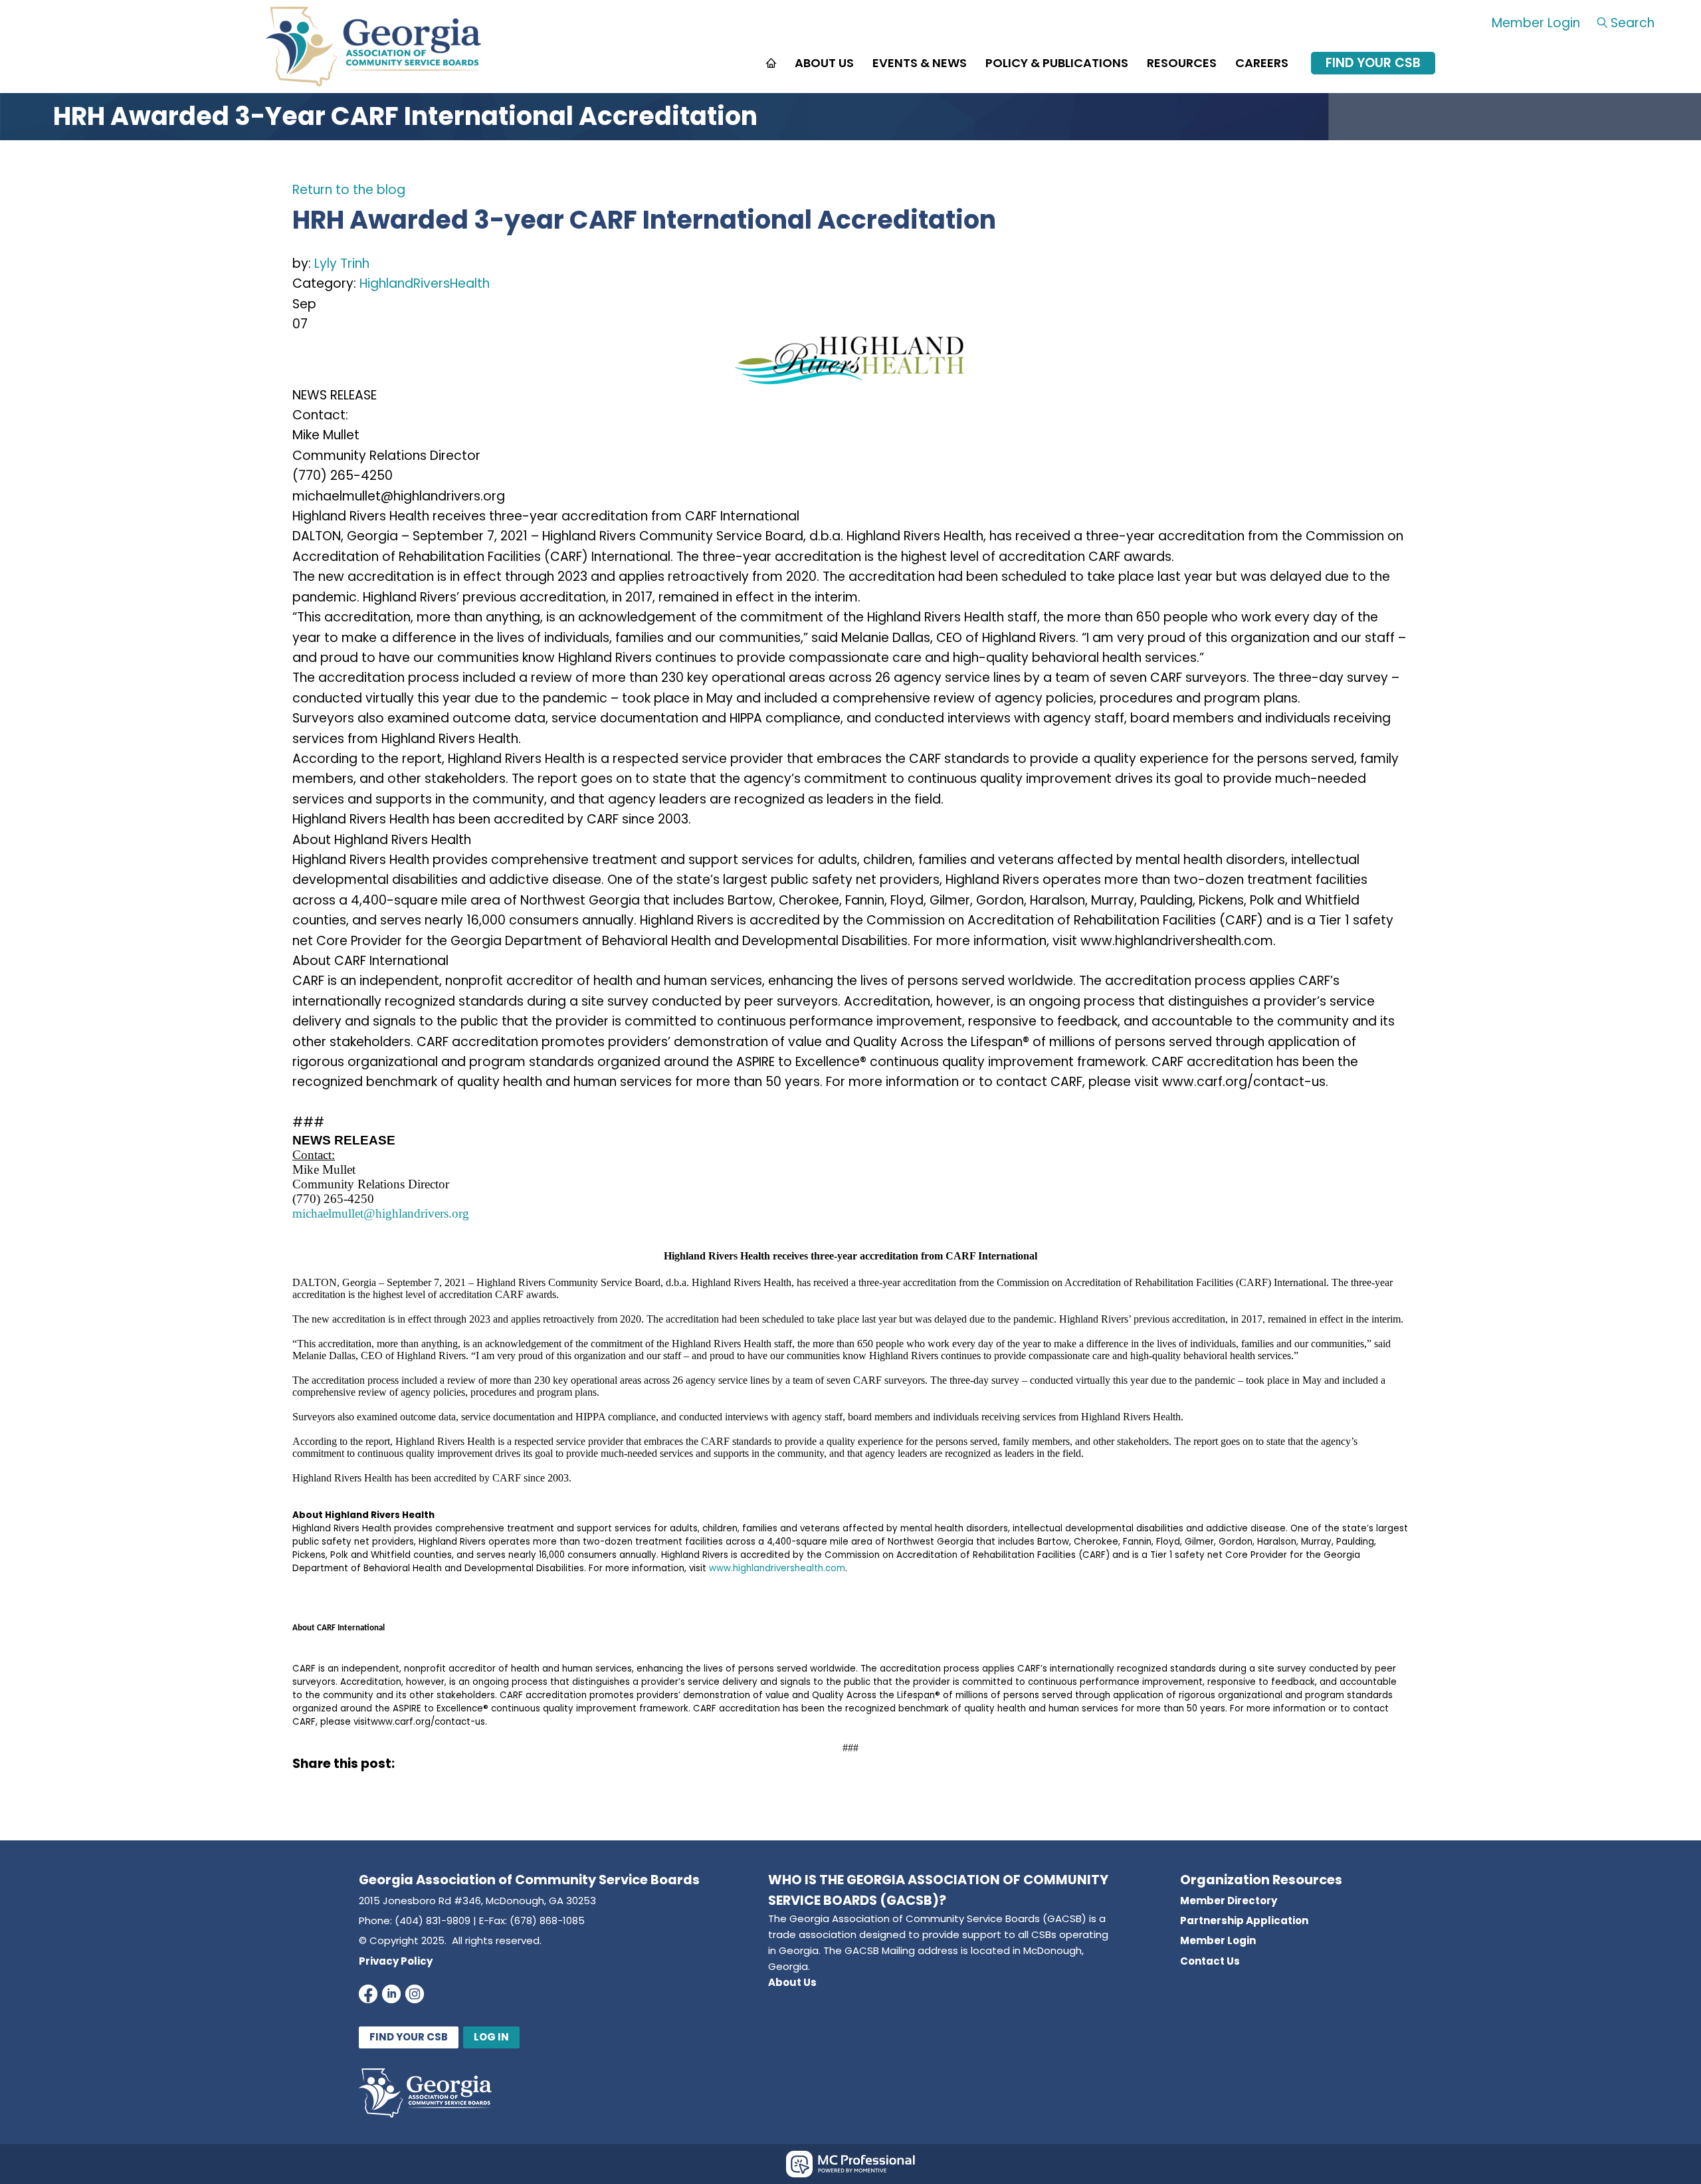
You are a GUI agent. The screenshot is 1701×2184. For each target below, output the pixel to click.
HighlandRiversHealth (425, 283)
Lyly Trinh (342, 264)
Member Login (1536, 23)
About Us (792, 1982)
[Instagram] (415, 1994)
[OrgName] (373, 82)
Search (1633, 23)
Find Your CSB (1373, 63)
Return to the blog (349, 190)
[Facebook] (368, 1994)
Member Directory (1229, 1901)
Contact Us (1210, 1961)
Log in (491, 2037)
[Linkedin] (391, 1994)
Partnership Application (1244, 1920)
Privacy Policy (396, 1961)
